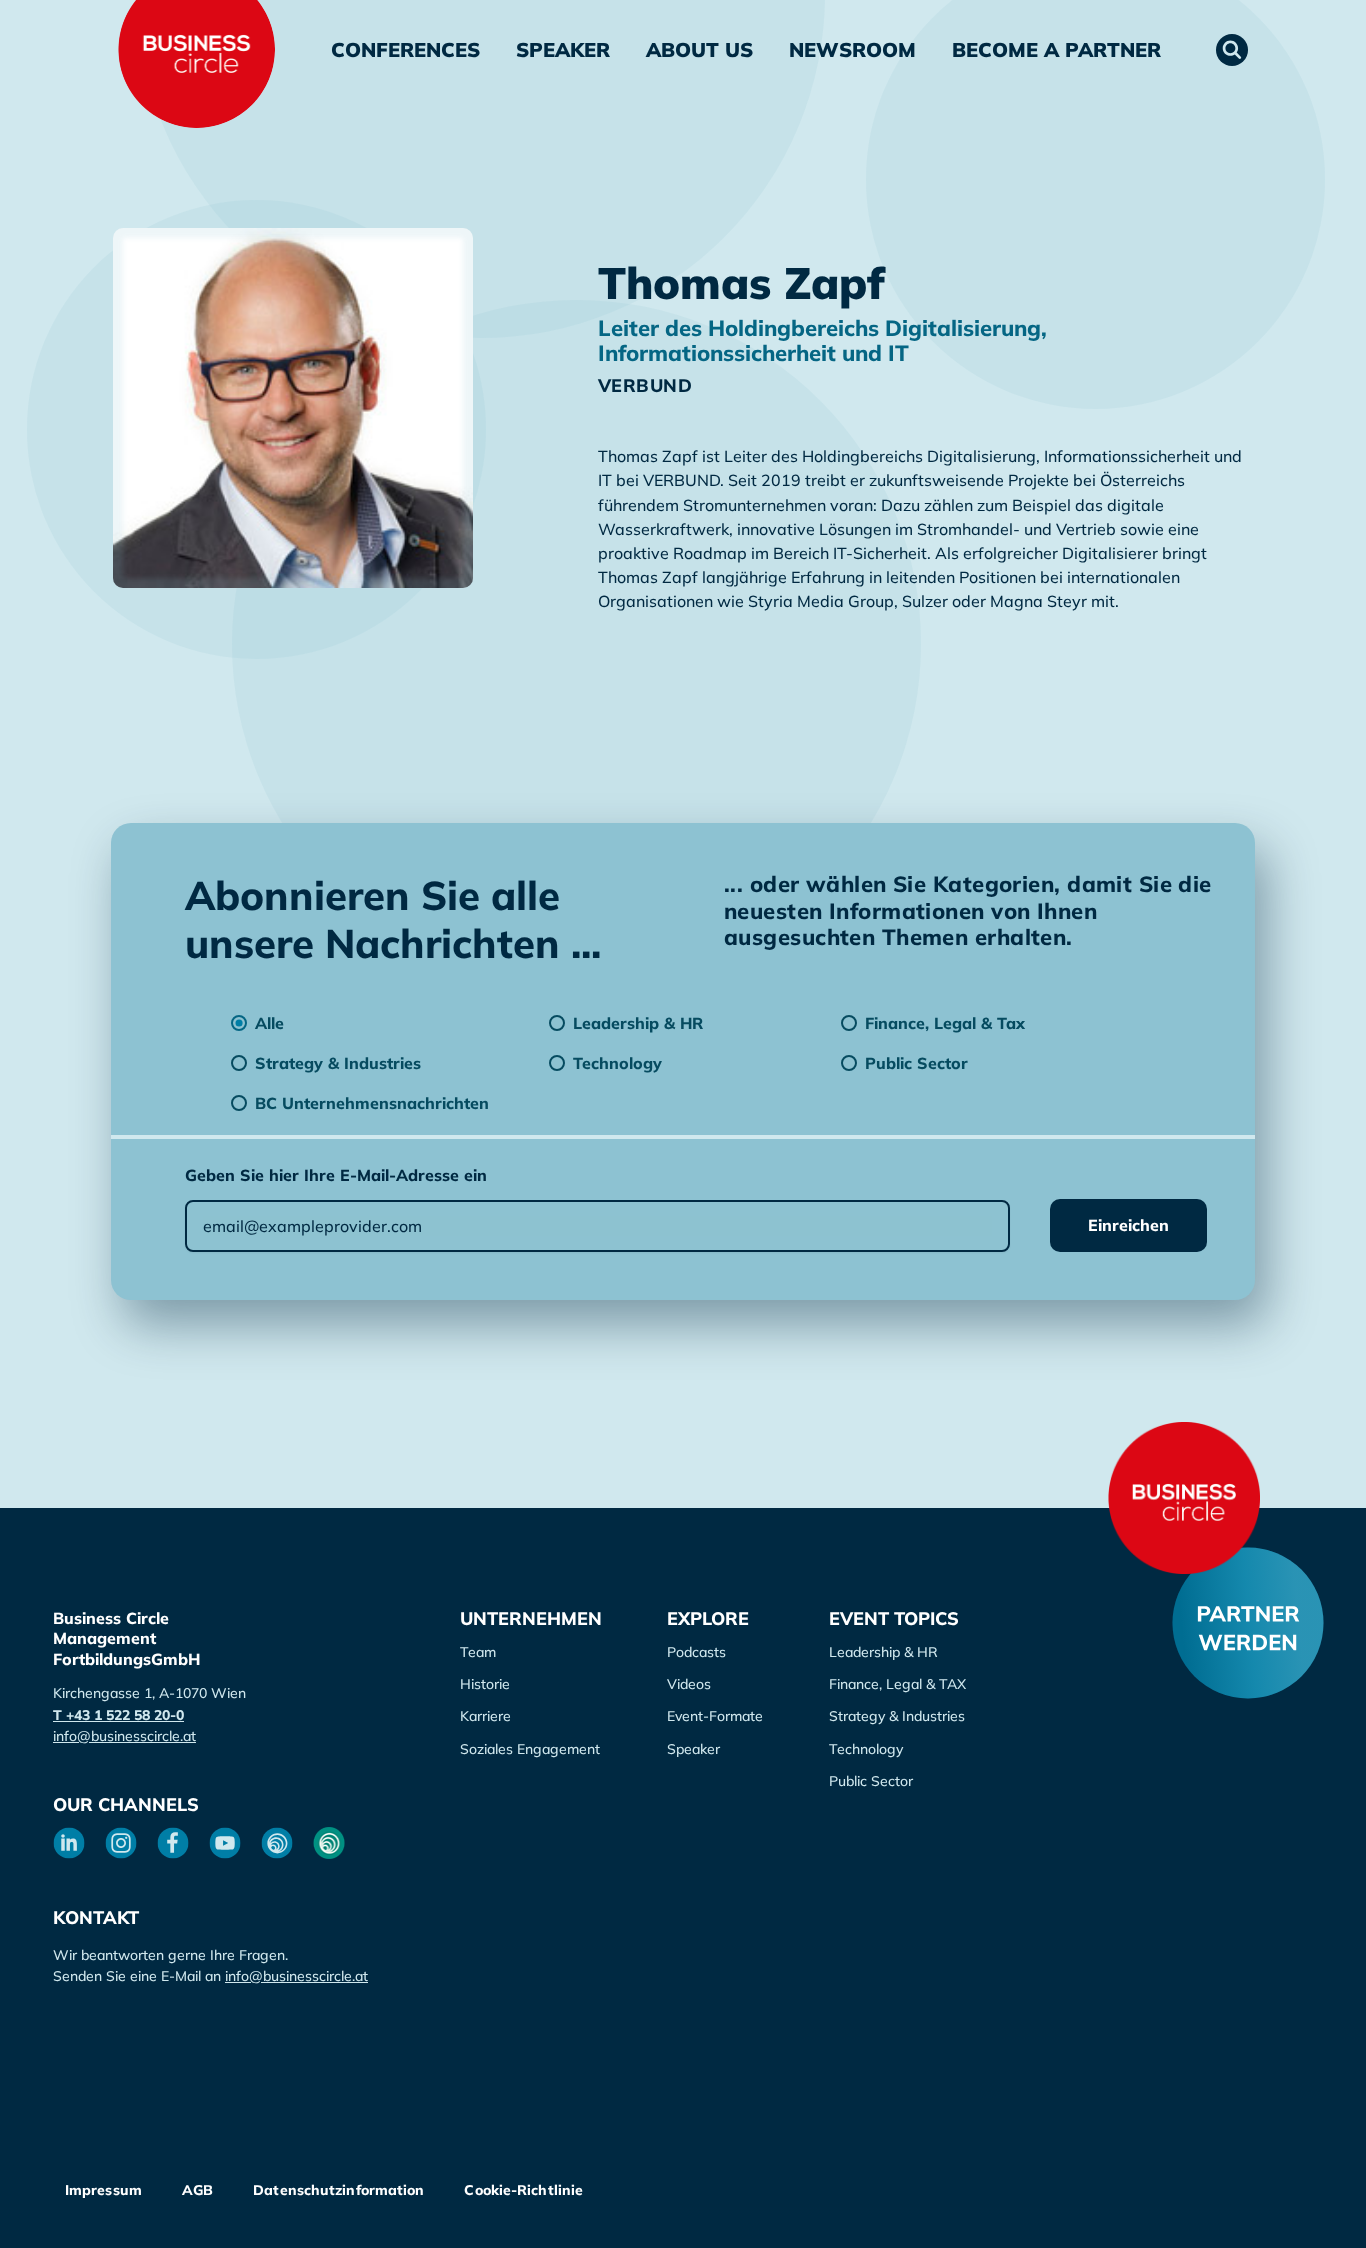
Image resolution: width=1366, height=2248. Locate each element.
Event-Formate (715, 1716)
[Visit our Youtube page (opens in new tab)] (225, 1843)
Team (478, 1652)
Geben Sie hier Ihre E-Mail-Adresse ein (336, 1175)
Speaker (563, 49)
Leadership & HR (883, 1652)
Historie (485, 1684)
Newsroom (852, 49)
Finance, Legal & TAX (897, 1684)
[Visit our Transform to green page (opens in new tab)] (329, 1843)
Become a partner (1056, 49)
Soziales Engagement (530, 1749)
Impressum (103, 2190)
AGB (197, 2190)
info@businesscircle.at (124, 1736)
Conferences (405, 49)
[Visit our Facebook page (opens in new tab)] (173, 1843)
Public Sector (871, 1781)
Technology (866, 1749)
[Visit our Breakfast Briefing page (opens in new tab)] (277, 1843)
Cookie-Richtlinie (523, 2190)
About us (699, 49)
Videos (689, 1684)
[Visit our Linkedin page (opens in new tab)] (69, 1843)
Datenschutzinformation (338, 2190)
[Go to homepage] (1184, 1498)
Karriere (485, 1716)
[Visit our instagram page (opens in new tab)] (121, 1843)
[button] (1232, 50)
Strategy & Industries (897, 1716)
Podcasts (696, 1652)
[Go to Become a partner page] (1248, 1623)
